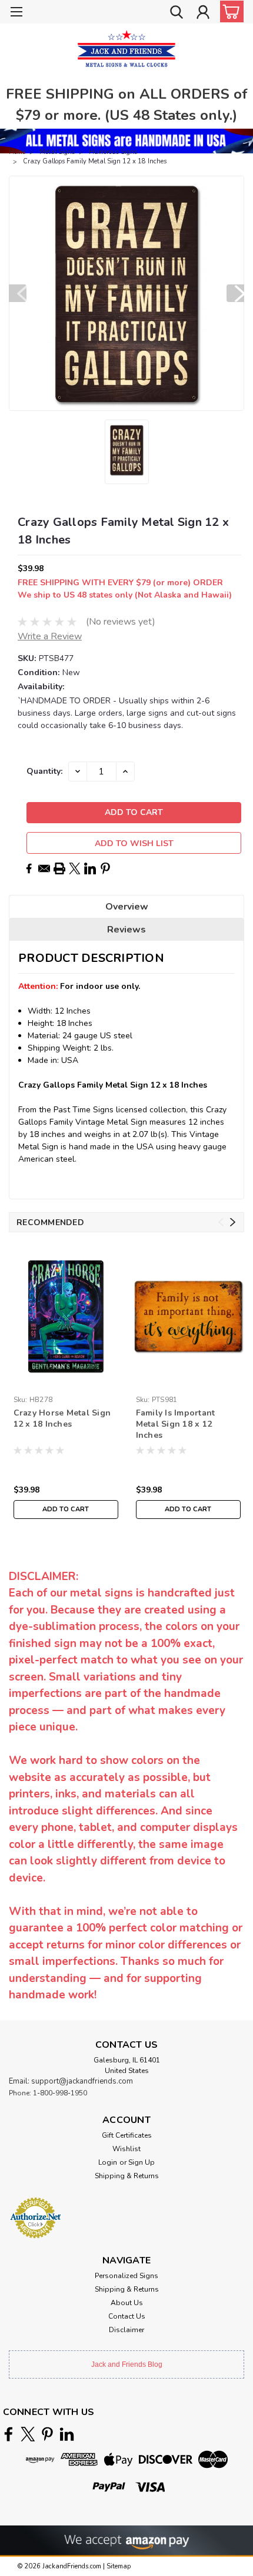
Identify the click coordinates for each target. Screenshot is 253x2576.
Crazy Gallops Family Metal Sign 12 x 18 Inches (95, 161)
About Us (127, 2303)
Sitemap (119, 2566)
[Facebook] (29, 868)
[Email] (44, 868)
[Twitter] (75, 868)
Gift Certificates (127, 2135)
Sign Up (142, 2162)
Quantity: (44, 771)
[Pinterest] (105, 868)
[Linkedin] (90, 868)
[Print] (59, 868)
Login (108, 2162)
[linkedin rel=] (67, 2434)
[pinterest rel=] (47, 2434)
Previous (18, 293)
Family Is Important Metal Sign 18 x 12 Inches (176, 1424)
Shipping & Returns (127, 2176)
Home (17, 152)
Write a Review (50, 636)
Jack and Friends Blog (127, 2364)
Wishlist (126, 2149)
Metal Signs (57, 152)
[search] (177, 14)
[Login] (203, 14)
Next (235, 293)
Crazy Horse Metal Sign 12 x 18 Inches (62, 1418)
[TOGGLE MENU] (16, 13)
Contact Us (127, 2316)
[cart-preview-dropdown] (229, 11)
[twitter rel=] (28, 2434)
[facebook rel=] (9, 2434)
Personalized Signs (126, 2276)
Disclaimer (126, 2330)
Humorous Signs (113, 152)
